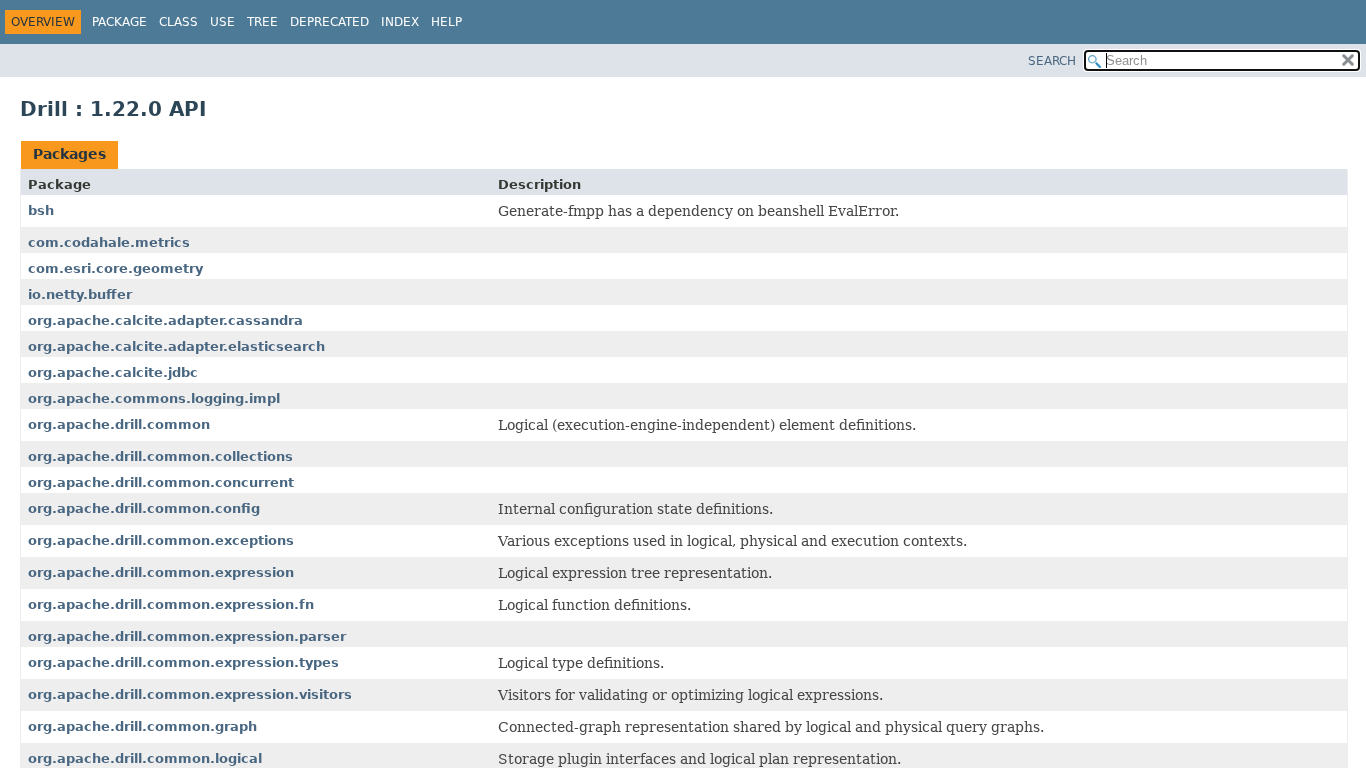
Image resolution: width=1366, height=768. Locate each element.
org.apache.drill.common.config (144, 508)
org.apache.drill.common (119, 424)
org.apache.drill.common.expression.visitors (190, 694)
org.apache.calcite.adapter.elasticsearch (176, 346)
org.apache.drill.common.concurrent (161, 482)
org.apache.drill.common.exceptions (161, 540)
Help (446, 22)
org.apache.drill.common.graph (142, 726)
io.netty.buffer (80, 294)
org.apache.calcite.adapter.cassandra (165, 320)
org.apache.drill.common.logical (145, 758)
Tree (262, 22)
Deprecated (329, 22)
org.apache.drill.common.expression (161, 572)
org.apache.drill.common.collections (160, 456)
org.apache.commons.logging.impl (154, 398)
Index (400, 22)
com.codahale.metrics (109, 242)
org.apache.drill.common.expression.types (183, 662)
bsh (41, 210)
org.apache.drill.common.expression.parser (187, 636)
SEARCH (1052, 61)
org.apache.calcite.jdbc (113, 372)
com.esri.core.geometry (115, 268)
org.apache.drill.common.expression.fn (171, 604)
